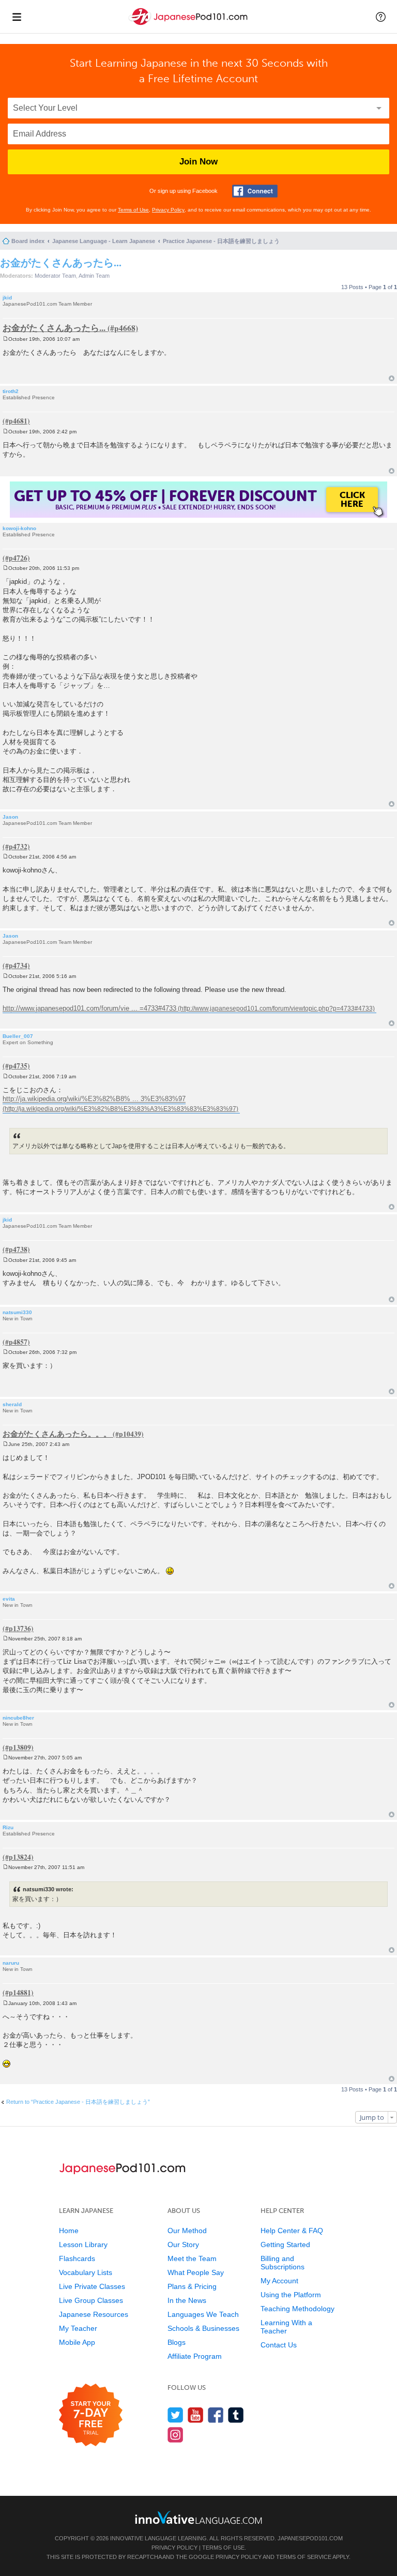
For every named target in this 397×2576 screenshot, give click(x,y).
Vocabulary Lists (86, 2272)
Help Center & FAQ (292, 2231)
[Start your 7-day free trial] (91, 2415)
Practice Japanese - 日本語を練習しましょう (221, 241)
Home (69, 2231)
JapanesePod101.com (310, 2538)
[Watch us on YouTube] (196, 2415)
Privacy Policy (168, 210)
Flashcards (77, 2258)
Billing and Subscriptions (283, 2263)
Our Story (183, 2244)
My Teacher (78, 2328)
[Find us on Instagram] (175, 2435)
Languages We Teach (203, 2314)
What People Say (196, 2272)
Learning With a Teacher (286, 2327)
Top (392, 378)
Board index (28, 241)
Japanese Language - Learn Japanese (104, 241)
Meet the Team (192, 2258)
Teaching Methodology (297, 2309)
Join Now (198, 162)
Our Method (187, 2231)
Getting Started (285, 2244)
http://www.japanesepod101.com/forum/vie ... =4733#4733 (89, 1008)
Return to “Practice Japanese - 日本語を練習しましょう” (78, 2102)
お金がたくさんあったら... (61, 262)
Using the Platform (291, 2295)
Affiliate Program (195, 2356)
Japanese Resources (94, 2314)
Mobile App (77, 2342)
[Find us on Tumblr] (236, 2415)
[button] (381, 17)
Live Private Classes (92, 2286)
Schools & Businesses (203, 2328)
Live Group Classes (91, 2300)
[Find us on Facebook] (216, 2415)
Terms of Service (304, 2557)
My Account (279, 2281)
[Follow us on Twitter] (175, 2415)
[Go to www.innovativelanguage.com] (198, 2517)
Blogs (177, 2342)
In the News (187, 2300)
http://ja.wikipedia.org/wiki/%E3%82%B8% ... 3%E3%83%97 (94, 1099)
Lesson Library (83, 2244)
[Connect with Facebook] (255, 191)
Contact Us (279, 2345)
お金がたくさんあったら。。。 (57, 1434)
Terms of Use (133, 210)
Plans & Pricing (192, 2286)
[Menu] (17, 17)
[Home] (189, 25)
